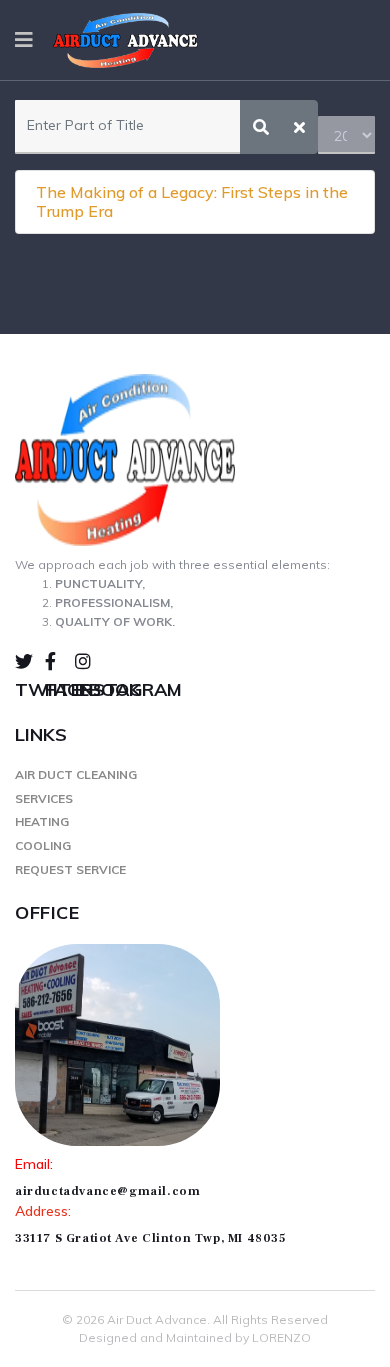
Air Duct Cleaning (76, 774)
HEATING (42, 821)
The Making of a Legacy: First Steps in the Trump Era (192, 201)
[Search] (261, 127)
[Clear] (299, 127)
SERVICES (44, 798)
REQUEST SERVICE (70, 869)
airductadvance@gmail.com (107, 1191)
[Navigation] (24, 40)
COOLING (43, 845)
